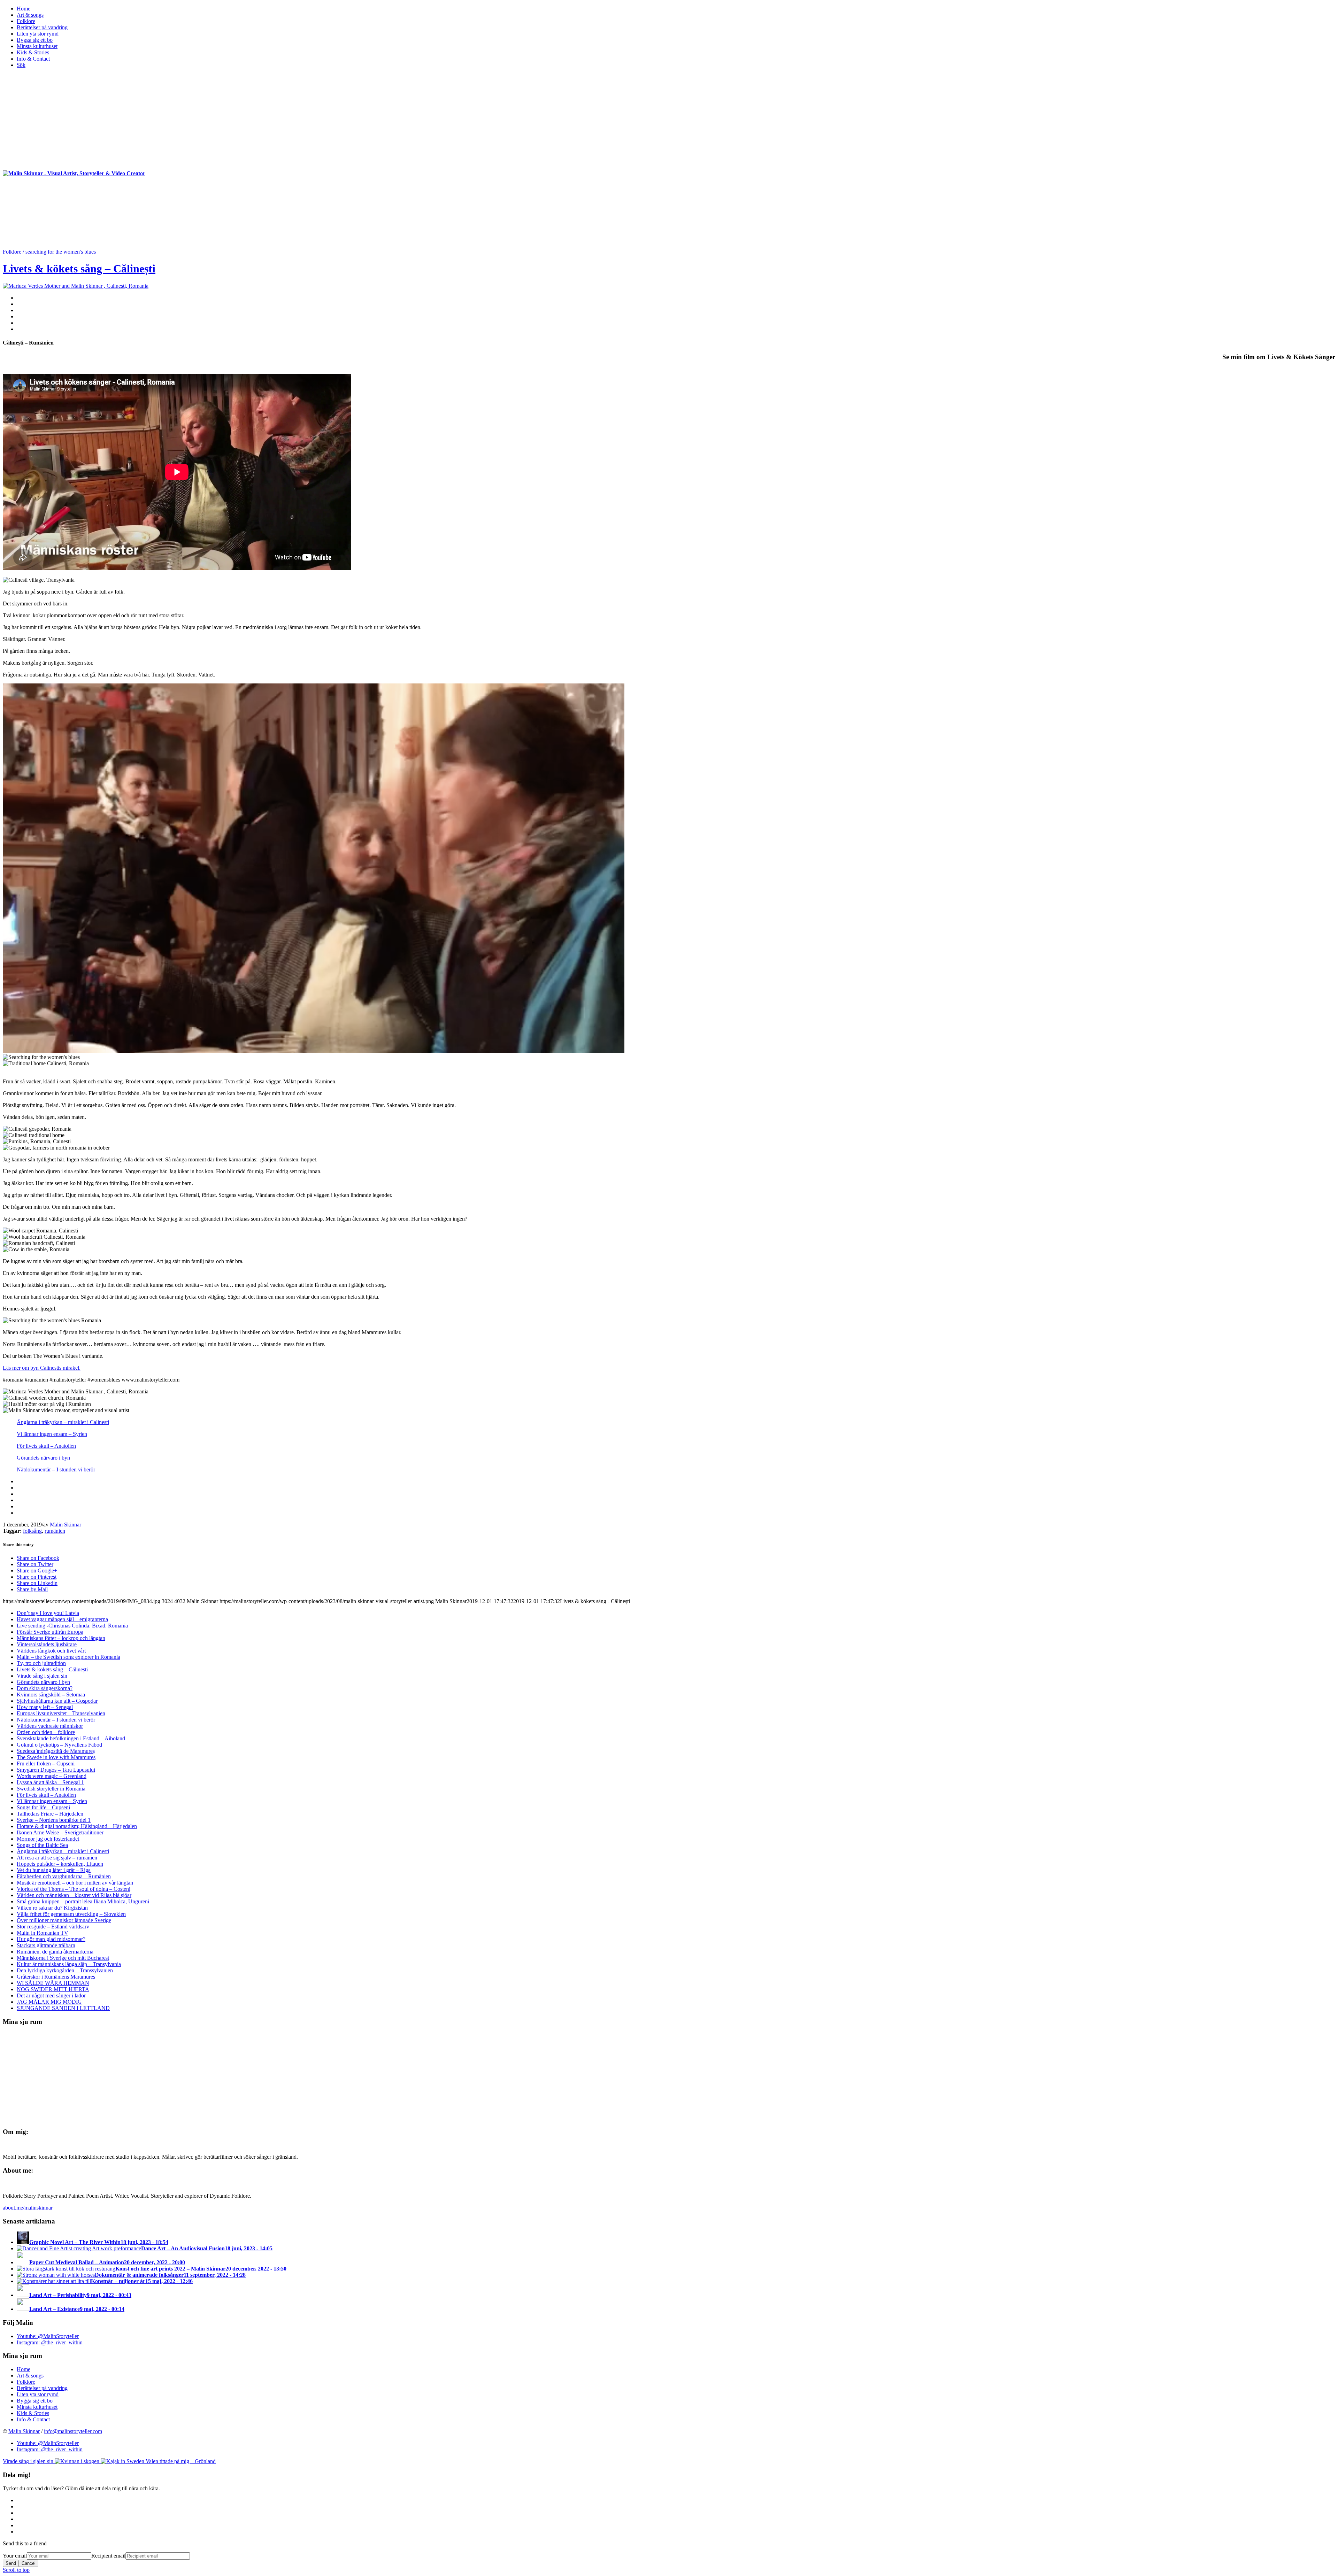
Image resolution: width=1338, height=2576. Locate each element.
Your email (15, 2556)
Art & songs (30, 2376)
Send (11, 2563)
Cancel (29, 2563)
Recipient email (108, 2556)
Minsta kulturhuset (37, 2407)
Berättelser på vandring (42, 2388)
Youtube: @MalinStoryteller (48, 2336)
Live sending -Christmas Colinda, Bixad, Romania (72, 1626)
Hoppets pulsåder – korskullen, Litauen (60, 1864)
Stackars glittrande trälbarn (46, 1945)
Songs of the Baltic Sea (42, 1845)
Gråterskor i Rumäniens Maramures (56, 1977)
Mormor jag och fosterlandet (48, 1839)
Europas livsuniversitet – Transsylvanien (61, 1713)
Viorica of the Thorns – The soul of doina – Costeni (74, 1889)
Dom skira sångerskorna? (45, 1688)
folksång (32, 1531)
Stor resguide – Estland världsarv (53, 1927)
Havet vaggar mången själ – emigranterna (62, 1619)
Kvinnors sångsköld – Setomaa (51, 1695)
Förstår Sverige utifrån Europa (50, 1632)
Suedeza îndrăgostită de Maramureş (56, 1751)
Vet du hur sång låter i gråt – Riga (54, 1870)
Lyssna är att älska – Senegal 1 (50, 1782)
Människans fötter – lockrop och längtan (61, 1638)
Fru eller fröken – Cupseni (46, 1763)
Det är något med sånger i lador (51, 1995)
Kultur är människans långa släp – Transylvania (69, 1964)
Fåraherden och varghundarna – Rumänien (64, 1876)
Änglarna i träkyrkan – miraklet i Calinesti (63, 1422)
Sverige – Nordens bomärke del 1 (54, 1820)
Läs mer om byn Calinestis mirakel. (42, 1368)
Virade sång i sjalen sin (42, 1676)
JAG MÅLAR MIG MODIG (49, 2002)
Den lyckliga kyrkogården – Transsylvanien (65, 1970)
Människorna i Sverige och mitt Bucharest (63, 1958)
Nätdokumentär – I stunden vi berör (56, 1469)
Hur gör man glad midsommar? (51, 1939)
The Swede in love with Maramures (56, 1757)
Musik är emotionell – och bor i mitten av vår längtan (75, 1883)
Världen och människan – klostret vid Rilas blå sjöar (74, 1895)
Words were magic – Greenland (52, 1776)
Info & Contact (33, 2419)
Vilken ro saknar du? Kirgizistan (52, 1908)
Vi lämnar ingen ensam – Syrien (52, 1434)
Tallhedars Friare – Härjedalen (50, 1814)
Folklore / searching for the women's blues (49, 252)
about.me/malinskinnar (28, 2208)
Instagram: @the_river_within (50, 2342)
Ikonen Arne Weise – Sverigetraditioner (60, 1832)
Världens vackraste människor (50, 1726)
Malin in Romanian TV (43, 1933)
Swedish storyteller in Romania (51, 1789)
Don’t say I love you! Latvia (48, 1613)
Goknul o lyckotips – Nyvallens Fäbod (59, 1745)
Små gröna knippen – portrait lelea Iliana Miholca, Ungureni (83, 1901)
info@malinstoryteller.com (73, 2431)
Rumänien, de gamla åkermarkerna (55, 1952)
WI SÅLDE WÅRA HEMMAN (53, 1983)
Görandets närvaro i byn (43, 1458)
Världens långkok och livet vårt (51, 1651)
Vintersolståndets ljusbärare (47, 1644)
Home (24, 2369)
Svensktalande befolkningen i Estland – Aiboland (71, 1738)
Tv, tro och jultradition (41, 1663)
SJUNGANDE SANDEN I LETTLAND (63, 2008)
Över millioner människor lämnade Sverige (64, 1920)
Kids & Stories (33, 2413)
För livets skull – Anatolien (46, 1446)
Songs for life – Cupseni (43, 1807)
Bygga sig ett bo (35, 2401)
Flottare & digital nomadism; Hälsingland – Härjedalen (77, 1826)
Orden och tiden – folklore (46, 1732)
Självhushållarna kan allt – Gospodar (57, 1701)
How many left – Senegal (45, 1707)
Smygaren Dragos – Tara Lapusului (56, 1770)
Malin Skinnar (66, 1525)
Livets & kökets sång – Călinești (79, 269)
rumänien (55, 1531)
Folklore (26, 2382)
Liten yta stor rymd (38, 2394)
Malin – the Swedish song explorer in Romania (68, 1657)
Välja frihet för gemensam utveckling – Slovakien (71, 1914)
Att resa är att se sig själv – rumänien (57, 1858)
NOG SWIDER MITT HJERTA (53, 1989)
